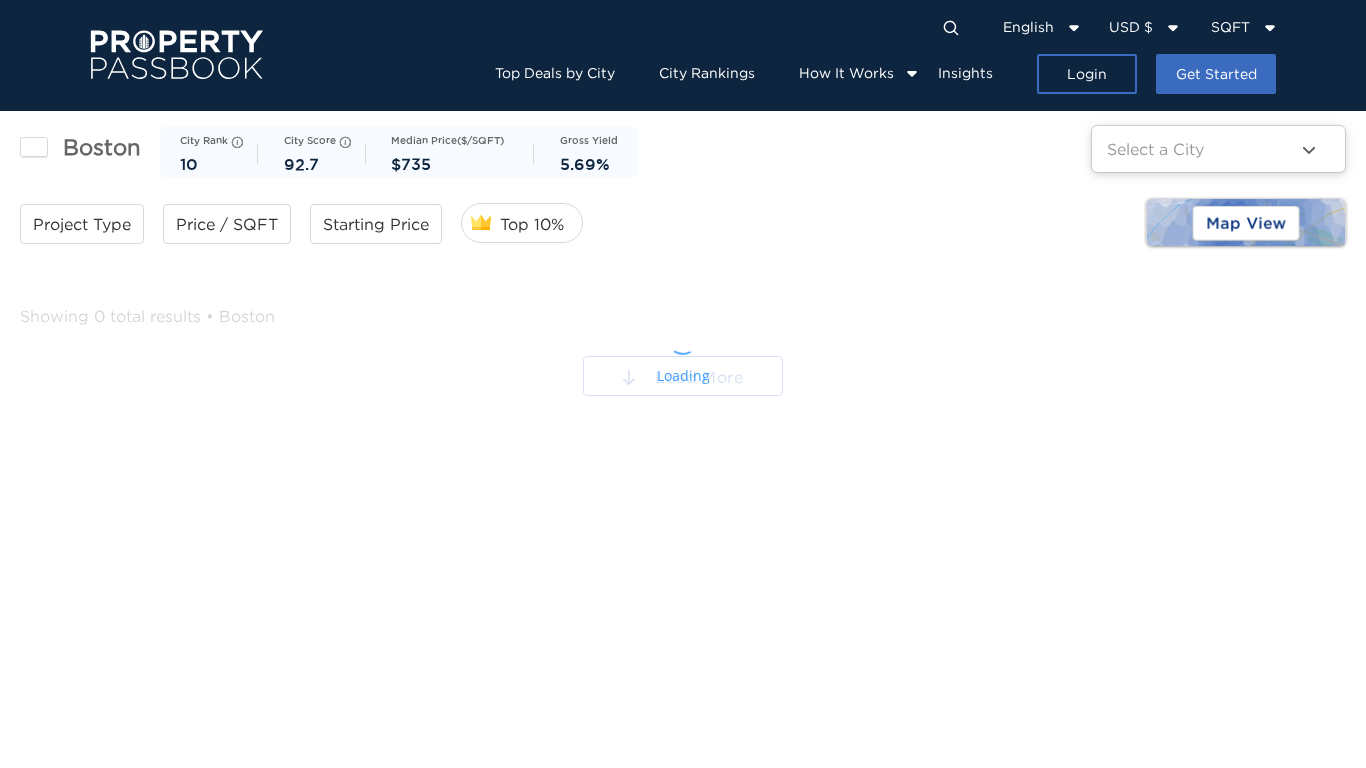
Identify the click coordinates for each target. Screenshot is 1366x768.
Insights (965, 72)
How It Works (846, 72)
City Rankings (707, 72)
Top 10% (532, 224)
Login (1087, 73)
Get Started (1216, 73)
